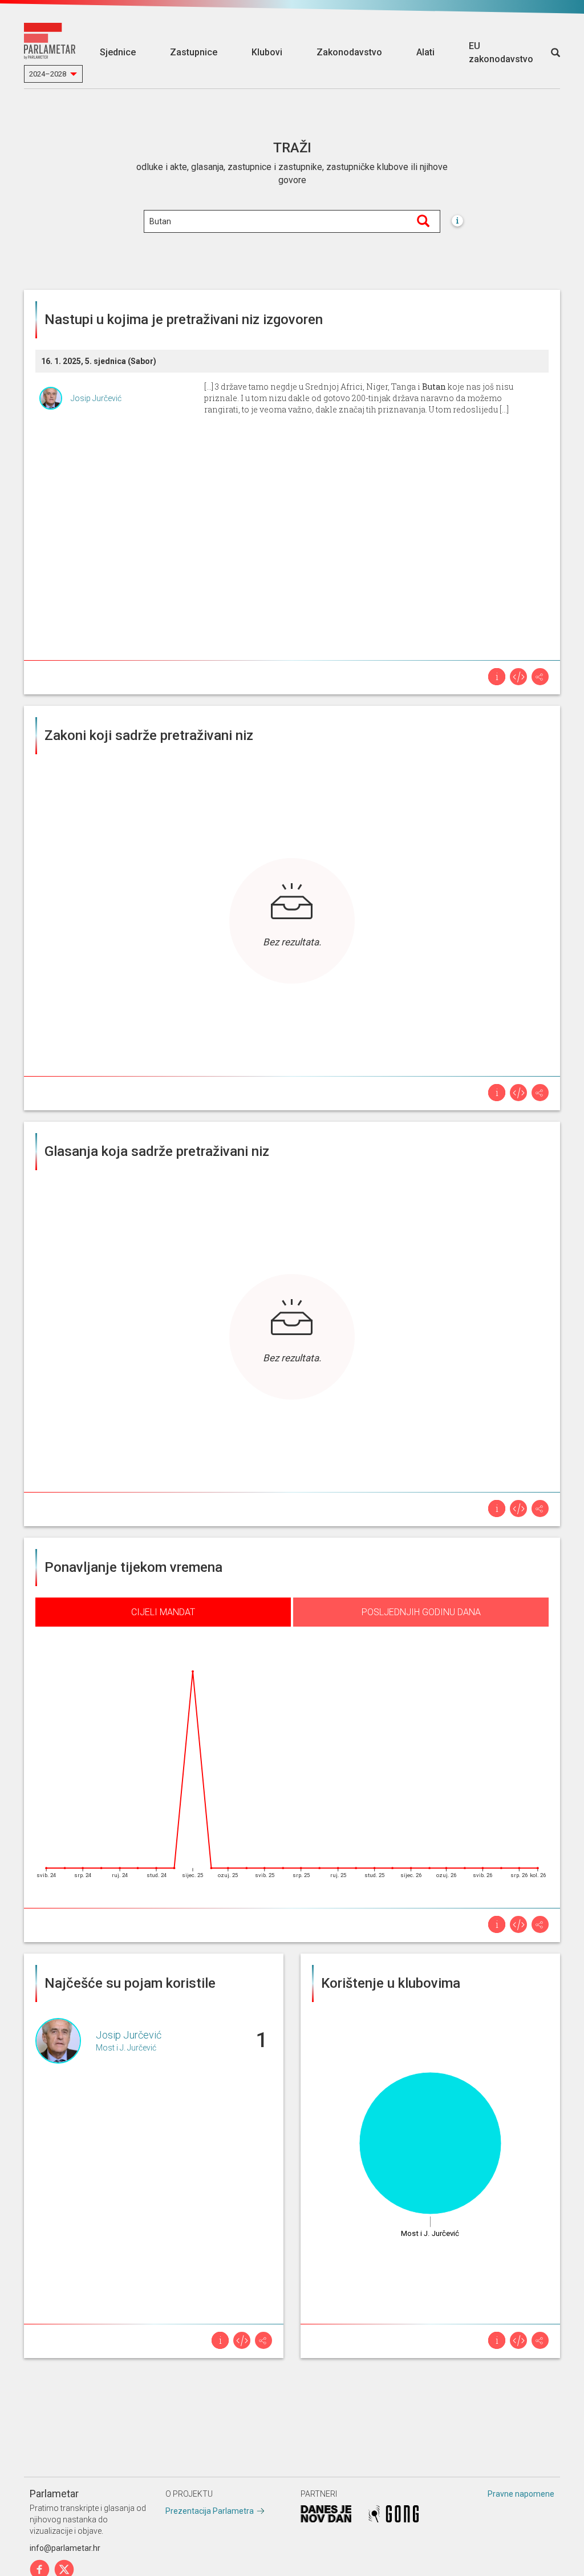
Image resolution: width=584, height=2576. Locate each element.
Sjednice (118, 52)
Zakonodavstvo (349, 52)
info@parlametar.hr (65, 2548)
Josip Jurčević (96, 398)
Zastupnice (194, 52)
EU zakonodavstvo (501, 52)
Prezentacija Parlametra (210, 2511)
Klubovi (267, 52)
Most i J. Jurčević (126, 2048)
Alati (425, 52)
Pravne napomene (521, 2494)
